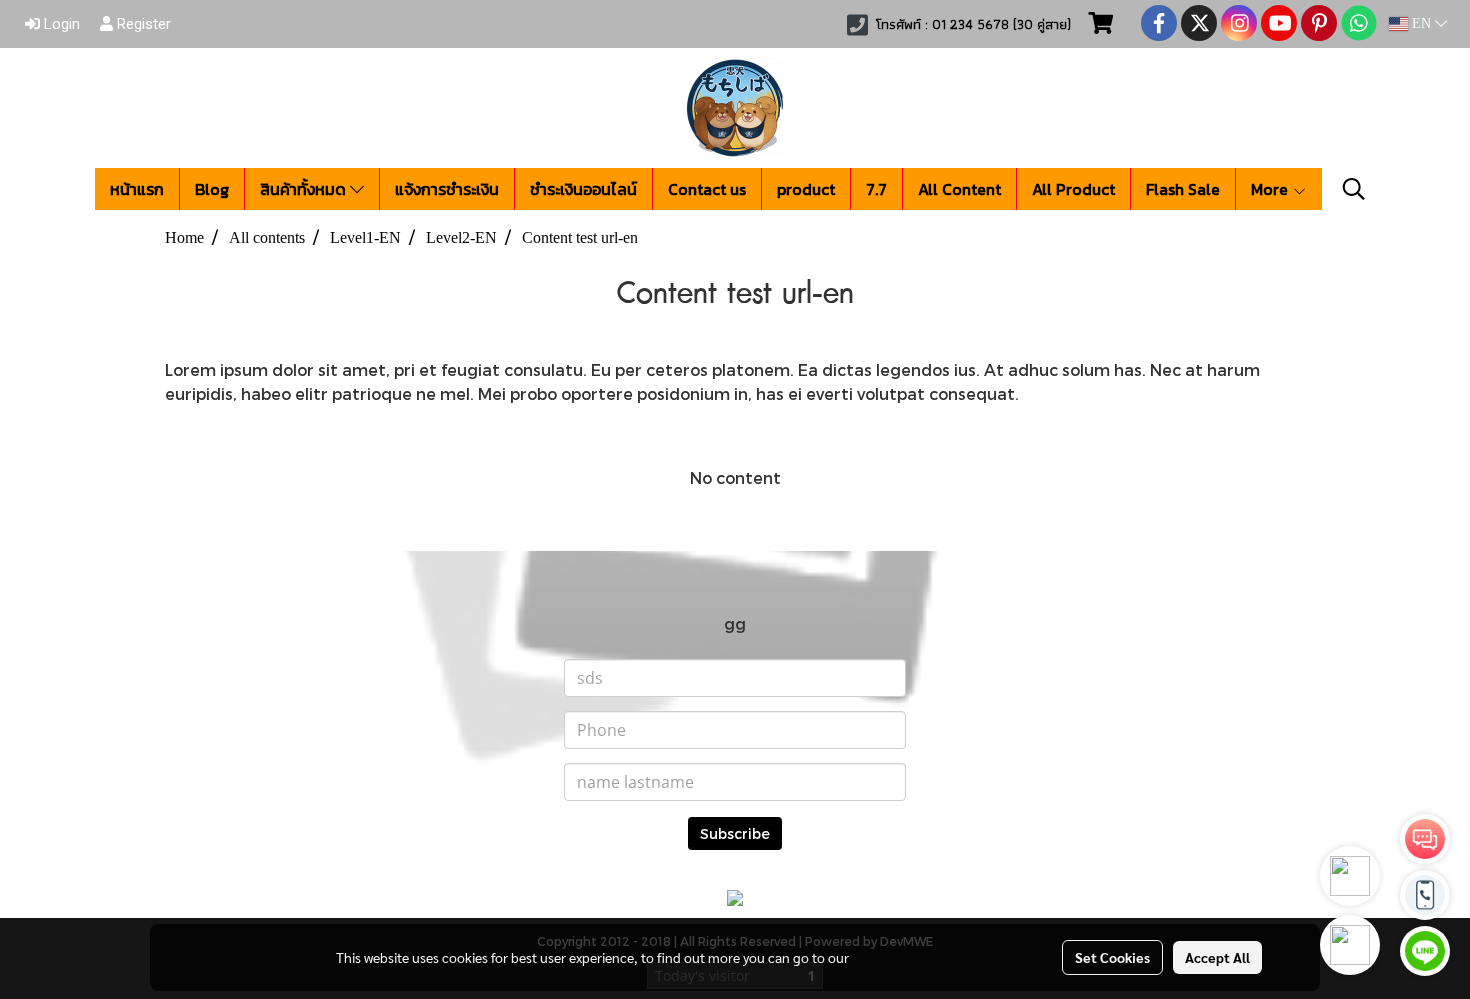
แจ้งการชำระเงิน (447, 189)
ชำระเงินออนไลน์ (583, 189)
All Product (1073, 189)
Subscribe (735, 833)
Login (60, 24)
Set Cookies (1112, 957)
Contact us (707, 189)
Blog (212, 189)
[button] (1354, 189)
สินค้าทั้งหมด (305, 189)
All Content (959, 189)
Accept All (1217, 957)
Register (142, 24)
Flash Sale (1183, 189)
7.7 (876, 189)
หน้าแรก (137, 189)
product (806, 189)
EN (1421, 23)
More (1271, 189)
